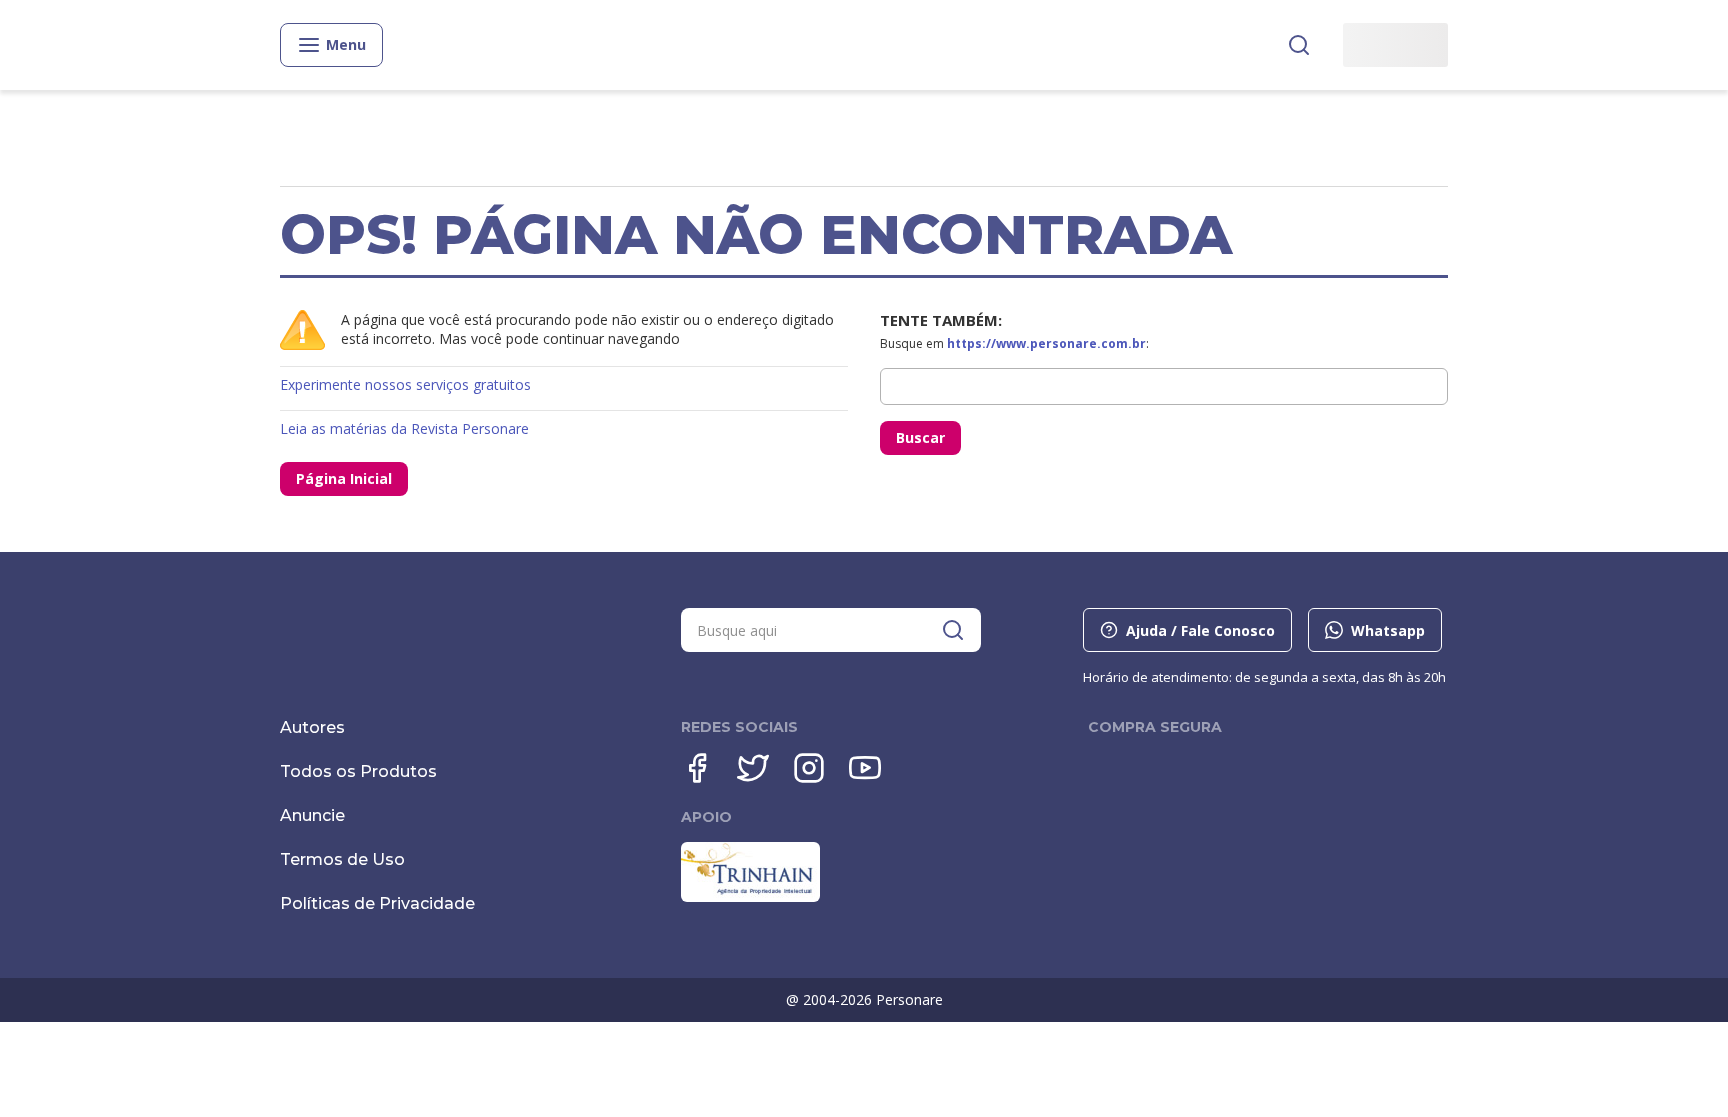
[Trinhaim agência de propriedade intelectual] (750, 897)
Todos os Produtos (358, 771)
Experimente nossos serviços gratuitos (405, 384)
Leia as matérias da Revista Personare (404, 428)
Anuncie (312, 815)
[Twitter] (753, 768)
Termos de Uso (342, 859)
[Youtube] (865, 768)
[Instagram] (809, 768)
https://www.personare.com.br (1046, 343)
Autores (312, 727)
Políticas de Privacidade (377, 903)
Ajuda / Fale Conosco (1200, 630)
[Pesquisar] (1299, 45)
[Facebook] (697, 768)
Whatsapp (1388, 630)
